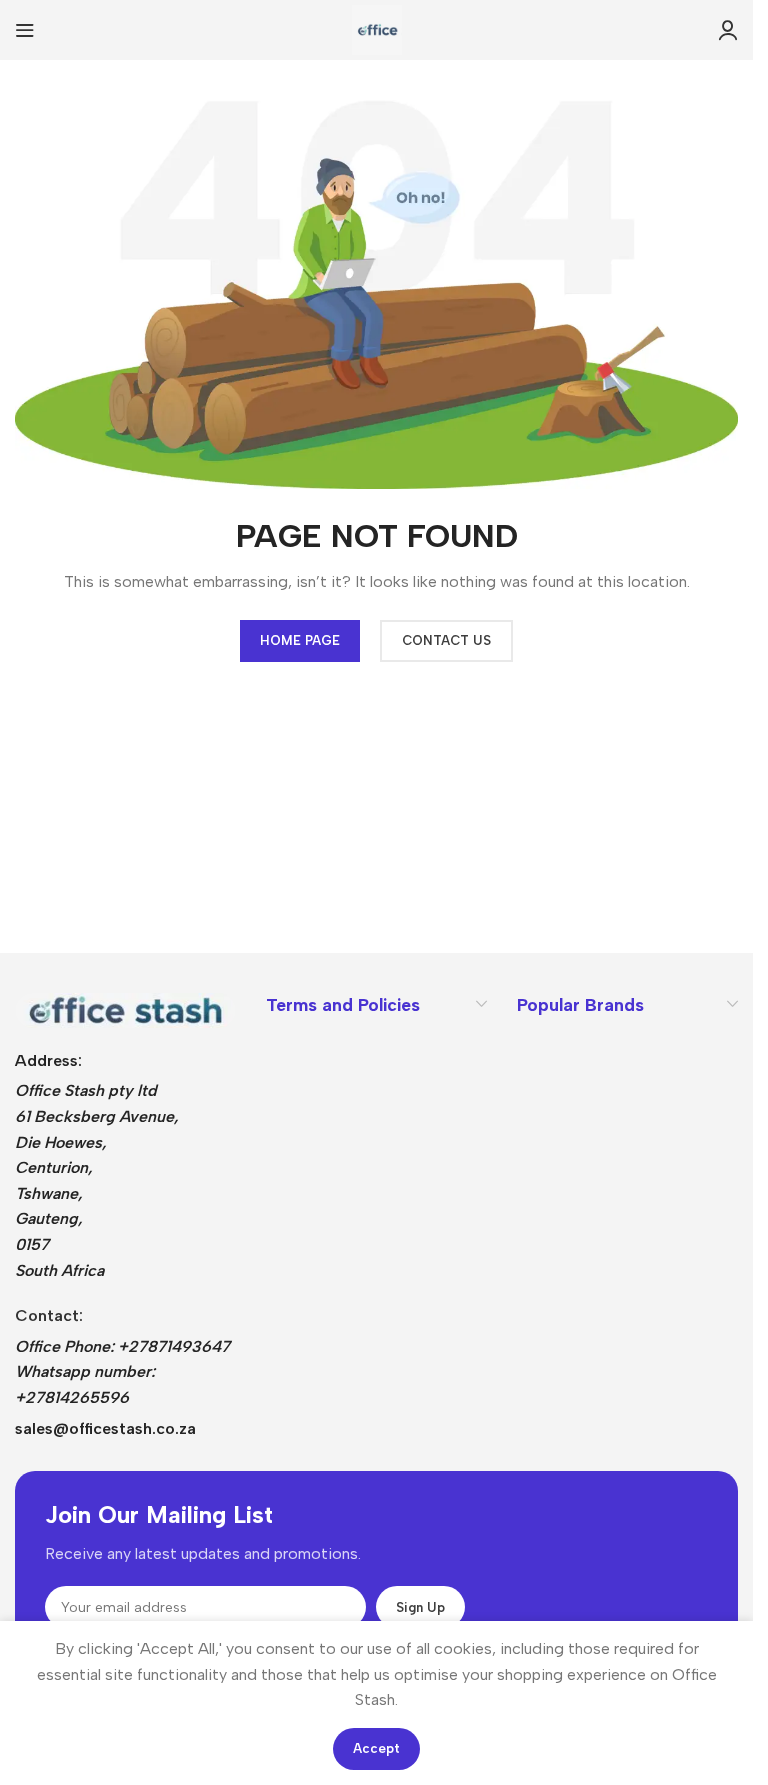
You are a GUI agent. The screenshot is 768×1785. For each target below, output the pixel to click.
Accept (376, 1748)
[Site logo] (377, 28)
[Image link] (125, 1008)
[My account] (728, 30)
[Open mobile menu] (25, 30)
